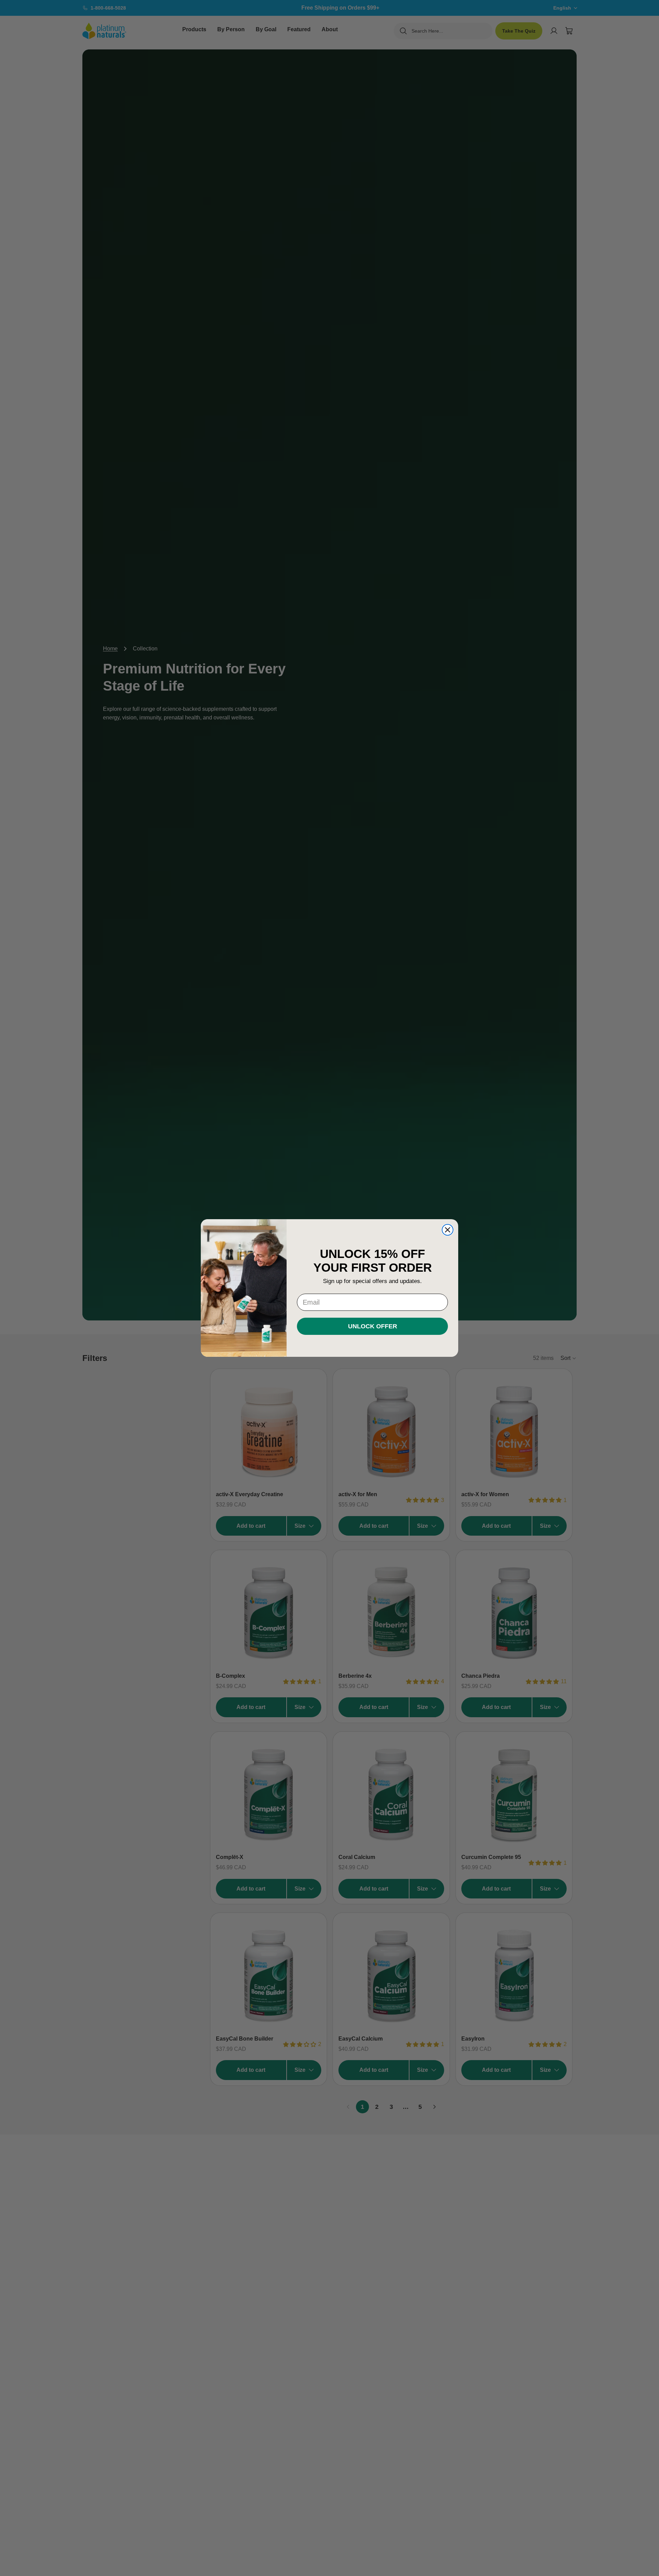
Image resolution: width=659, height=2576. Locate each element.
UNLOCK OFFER (373, 1326)
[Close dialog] (448, 1230)
